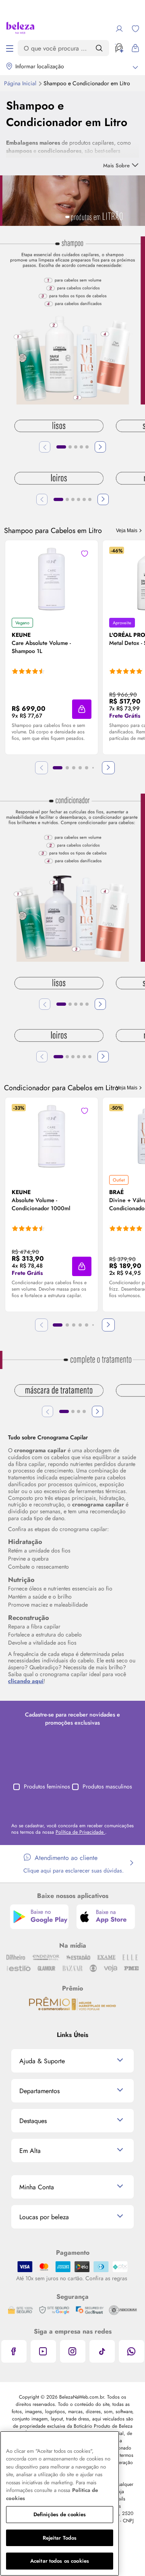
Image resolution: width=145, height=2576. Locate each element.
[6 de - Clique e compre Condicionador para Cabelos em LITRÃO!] (72, 877)
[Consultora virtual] (119, 48)
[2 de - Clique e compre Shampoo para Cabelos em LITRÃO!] (72, 320)
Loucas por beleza (44, 2217)
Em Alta (30, 2151)
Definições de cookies (60, 2514)
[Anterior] (45, 447)
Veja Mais (127, 531)
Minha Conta (37, 2187)
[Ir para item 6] (90, 499)
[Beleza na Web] (20, 29)
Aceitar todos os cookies (60, 2561)
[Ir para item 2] (70, 447)
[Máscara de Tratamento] (59, 1391)
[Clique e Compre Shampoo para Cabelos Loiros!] (59, 479)
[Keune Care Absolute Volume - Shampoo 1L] (52, 579)
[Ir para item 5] (87, 447)
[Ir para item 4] (81, 447)
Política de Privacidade (80, 1832)
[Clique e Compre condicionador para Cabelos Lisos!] (59, 984)
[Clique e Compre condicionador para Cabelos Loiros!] (59, 1036)
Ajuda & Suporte (42, 2061)
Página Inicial (21, 83)
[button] (82, 709)
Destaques (33, 2121)
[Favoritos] (135, 29)
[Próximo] (100, 447)
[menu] (10, 48)
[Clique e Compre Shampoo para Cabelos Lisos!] (59, 427)
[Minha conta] (119, 29)
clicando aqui (26, 1681)
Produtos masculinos (107, 1786)
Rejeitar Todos (60, 2538)
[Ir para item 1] (61, 447)
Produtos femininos (47, 1786)
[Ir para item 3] (76, 447)
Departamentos (39, 2091)
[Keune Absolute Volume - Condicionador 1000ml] (52, 1136)
